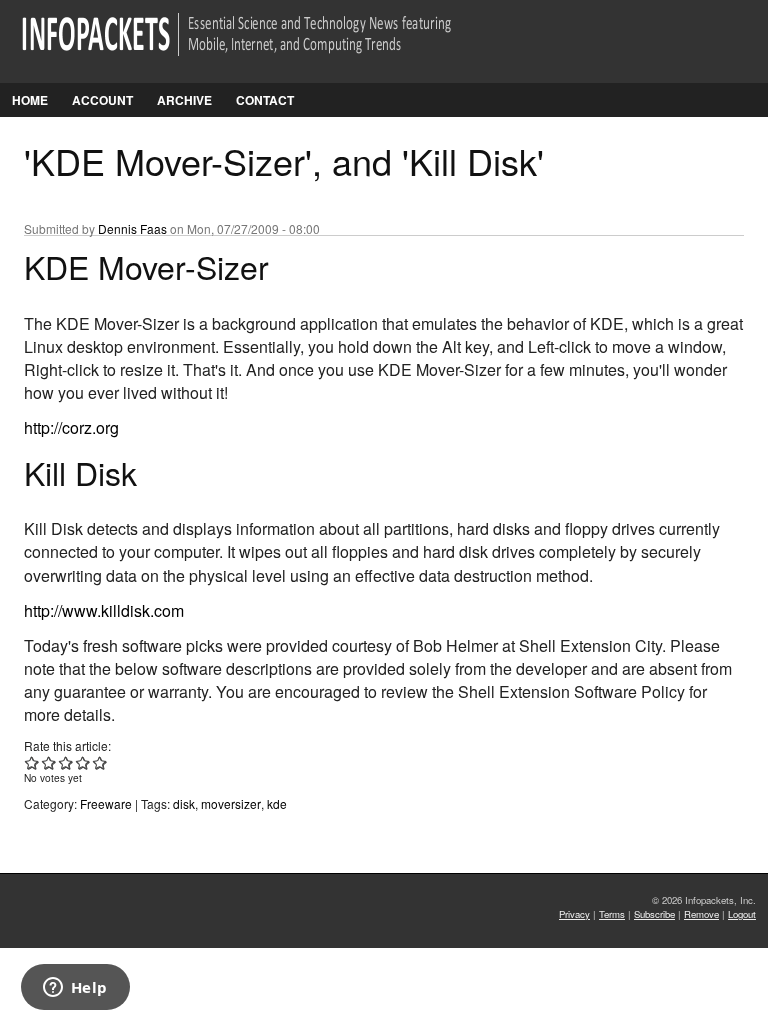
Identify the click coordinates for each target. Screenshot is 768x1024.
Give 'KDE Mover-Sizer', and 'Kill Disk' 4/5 (83, 762)
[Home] (264, 46)
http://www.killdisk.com (104, 610)
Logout (742, 914)
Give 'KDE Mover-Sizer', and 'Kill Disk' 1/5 (32, 762)
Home (30, 100)
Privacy (574, 914)
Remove (701, 914)
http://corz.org (71, 427)
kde (277, 803)
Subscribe (654, 914)
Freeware (106, 803)
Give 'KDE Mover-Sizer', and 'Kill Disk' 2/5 (49, 762)
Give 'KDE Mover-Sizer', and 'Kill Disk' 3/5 (66, 762)
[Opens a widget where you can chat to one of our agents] (75, 989)
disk (184, 803)
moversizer (231, 803)
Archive (184, 100)
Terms (612, 914)
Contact (265, 100)
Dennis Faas (132, 228)
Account (102, 100)
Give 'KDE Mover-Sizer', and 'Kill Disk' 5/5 (100, 762)
